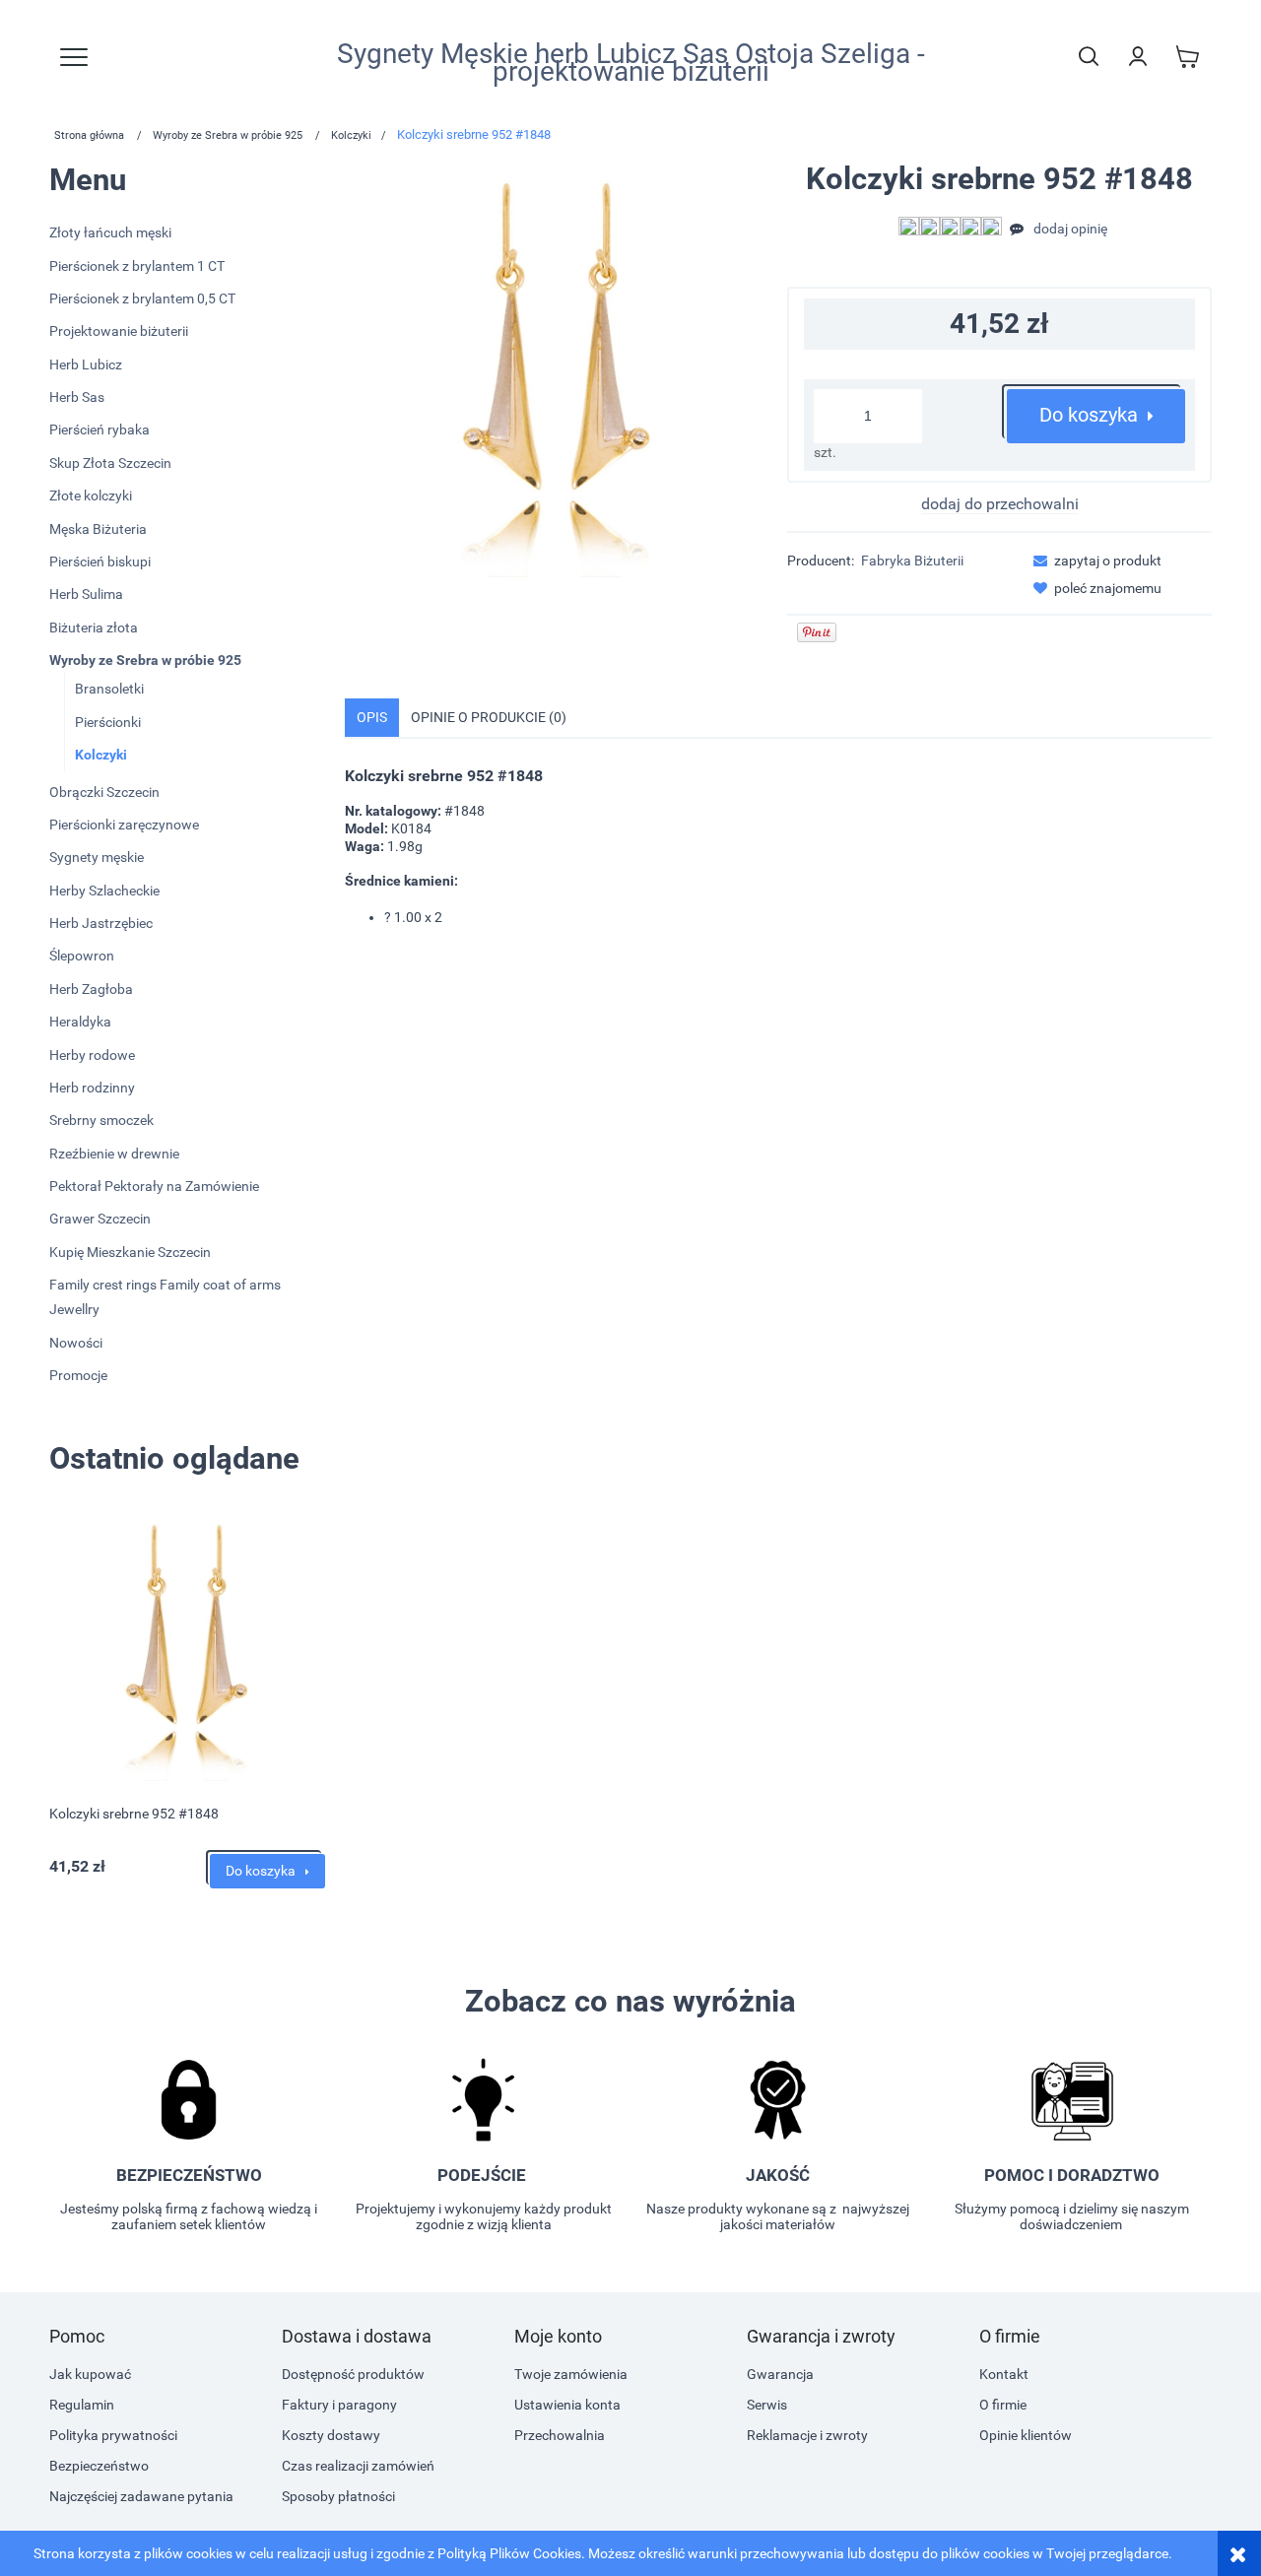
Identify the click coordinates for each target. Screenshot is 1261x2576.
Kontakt (1004, 2374)
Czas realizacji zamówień (358, 2466)
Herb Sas (77, 397)
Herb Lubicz (86, 364)
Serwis (767, 2405)
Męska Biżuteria (98, 529)
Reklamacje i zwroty (807, 2435)
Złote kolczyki (91, 495)
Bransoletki (109, 689)
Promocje (78, 1375)
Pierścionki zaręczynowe (124, 825)
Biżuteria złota (94, 627)
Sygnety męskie (97, 857)
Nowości (76, 1343)
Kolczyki (101, 755)
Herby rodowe (92, 1055)
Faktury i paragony (339, 2405)
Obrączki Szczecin (104, 792)
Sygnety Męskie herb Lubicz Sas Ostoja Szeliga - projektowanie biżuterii (631, 63)
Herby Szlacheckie (104, 891)
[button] (1092, 561)
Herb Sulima (86, 594)
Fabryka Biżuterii (912, 561)
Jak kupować (90, 2374)
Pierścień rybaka (100, 429)
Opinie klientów (1026, 2435)
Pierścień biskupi (100, 561)
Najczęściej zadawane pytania (141, 2496)
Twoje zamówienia (571, 2374)
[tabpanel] (778, 847)
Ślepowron (82, 956)
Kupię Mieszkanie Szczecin (130, 1252)
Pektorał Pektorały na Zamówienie (154, 1186)
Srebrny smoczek (101, 1120)
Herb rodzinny (92, 1088)
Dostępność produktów (353, 2374)
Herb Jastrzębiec (101, 923)
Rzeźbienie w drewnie (114, 1154)
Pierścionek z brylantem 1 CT (137, 266)
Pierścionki (108, 722)
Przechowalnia (560, 2435)
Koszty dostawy (331, 2435)
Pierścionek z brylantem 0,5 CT (142, 298)
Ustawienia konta (567, 2405)
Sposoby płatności (338, 2496)
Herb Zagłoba (91, 989)
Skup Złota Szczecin (110, 463)
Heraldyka (80, 1022)
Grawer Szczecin (100, 1219)
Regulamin (82, 2405)
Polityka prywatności (113, 2435)
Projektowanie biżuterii (119, 331)
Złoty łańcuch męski (110, 232)
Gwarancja (780, 2374)
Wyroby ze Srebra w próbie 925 (145, 660)
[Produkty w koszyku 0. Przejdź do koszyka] (1187, 56)
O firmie (1003, 2405)
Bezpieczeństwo (99, 2466)
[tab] (372, 718)
